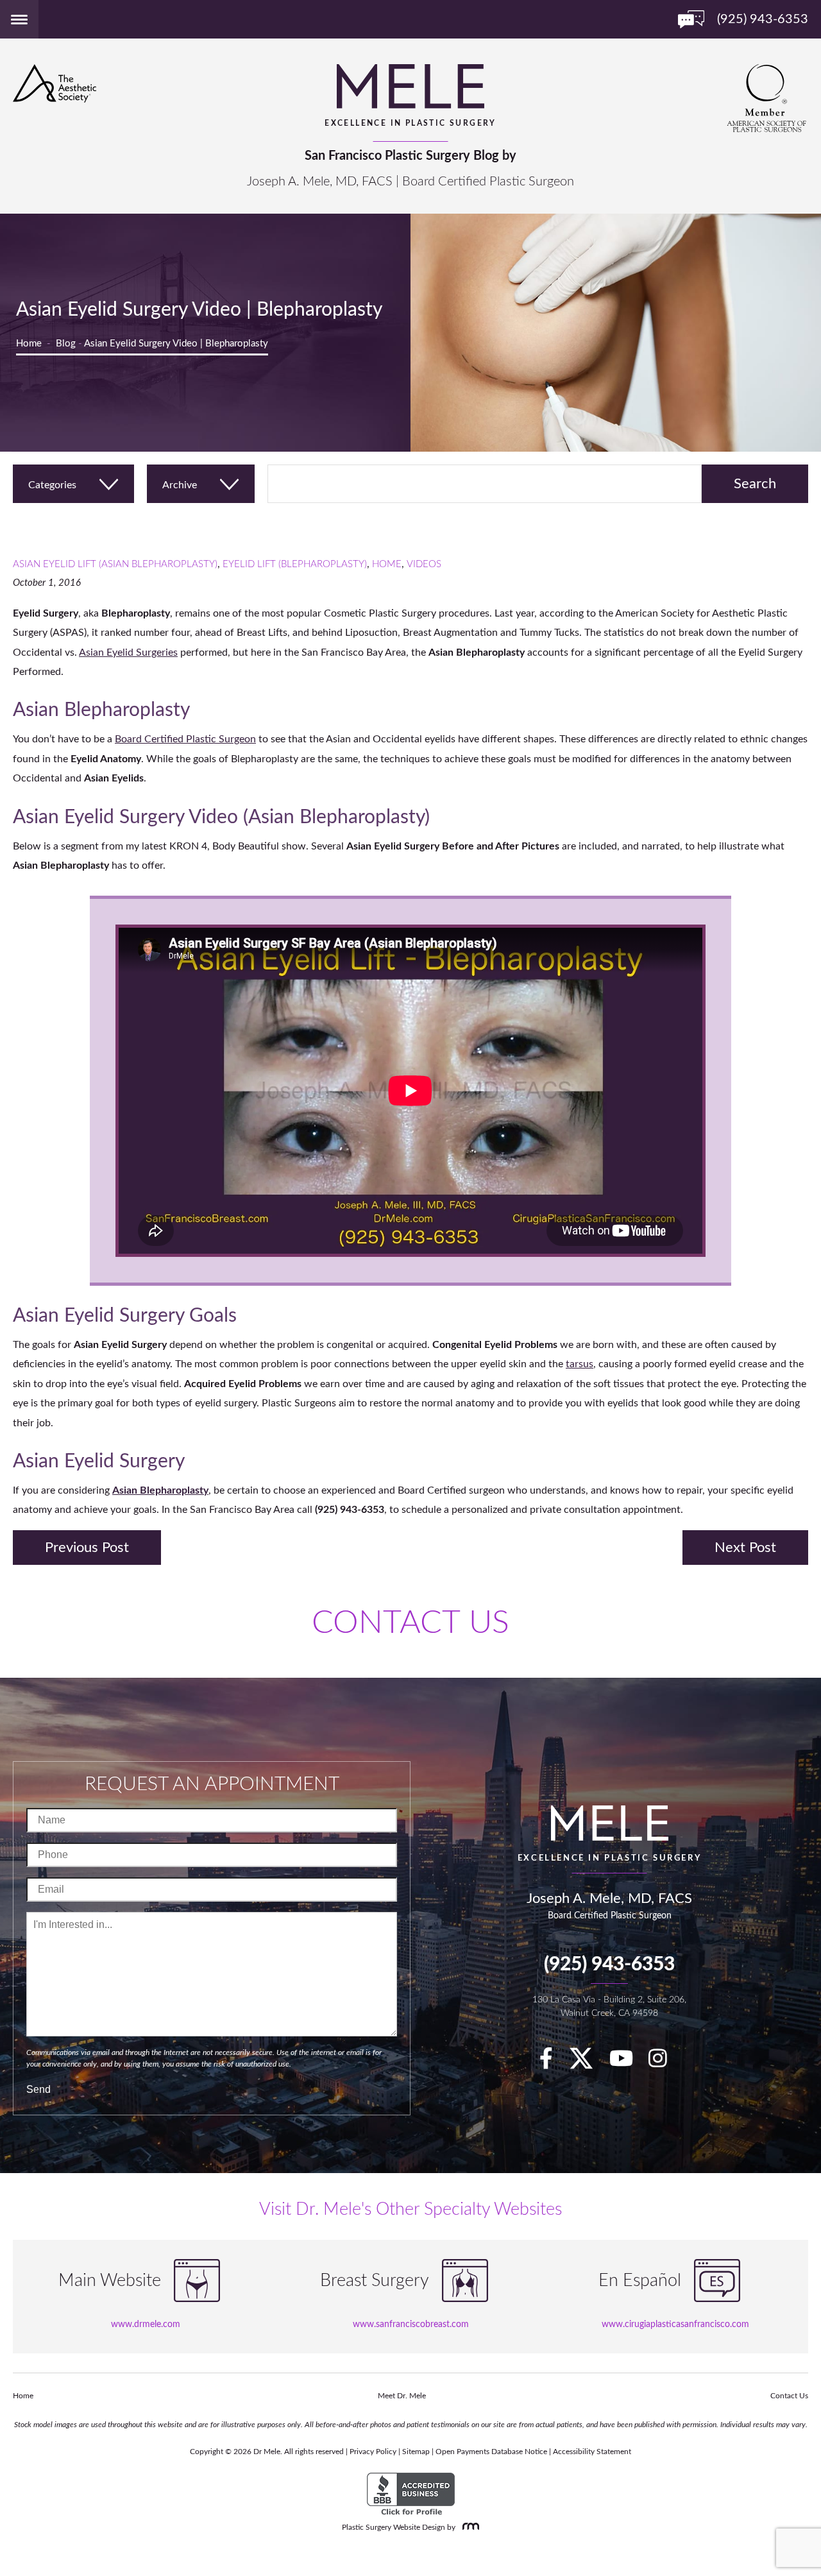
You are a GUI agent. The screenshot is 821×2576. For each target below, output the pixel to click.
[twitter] (588, 2063)
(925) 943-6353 (609, 1965)
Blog (66, 344)
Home (29, 344)
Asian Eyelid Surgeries (128, 653)
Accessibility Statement (592, 2452)
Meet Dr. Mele (402, 2396)
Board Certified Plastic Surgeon (185, 739)
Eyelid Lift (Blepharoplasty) (295, 564)
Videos (424, 564)
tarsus (580, 1364)
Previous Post (87, 1548)
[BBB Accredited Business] (411, 2495)
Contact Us (789, 2396)
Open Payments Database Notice (491, 2452)
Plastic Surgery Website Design (394, 2527)
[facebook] (553, 2063)
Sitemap (416, 2452)
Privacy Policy (373, 2452)
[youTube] (628, 2063)
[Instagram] (664, 2063)
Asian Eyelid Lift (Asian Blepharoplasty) (115, 564)
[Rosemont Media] (468, 2527)
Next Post (745, 1548)
